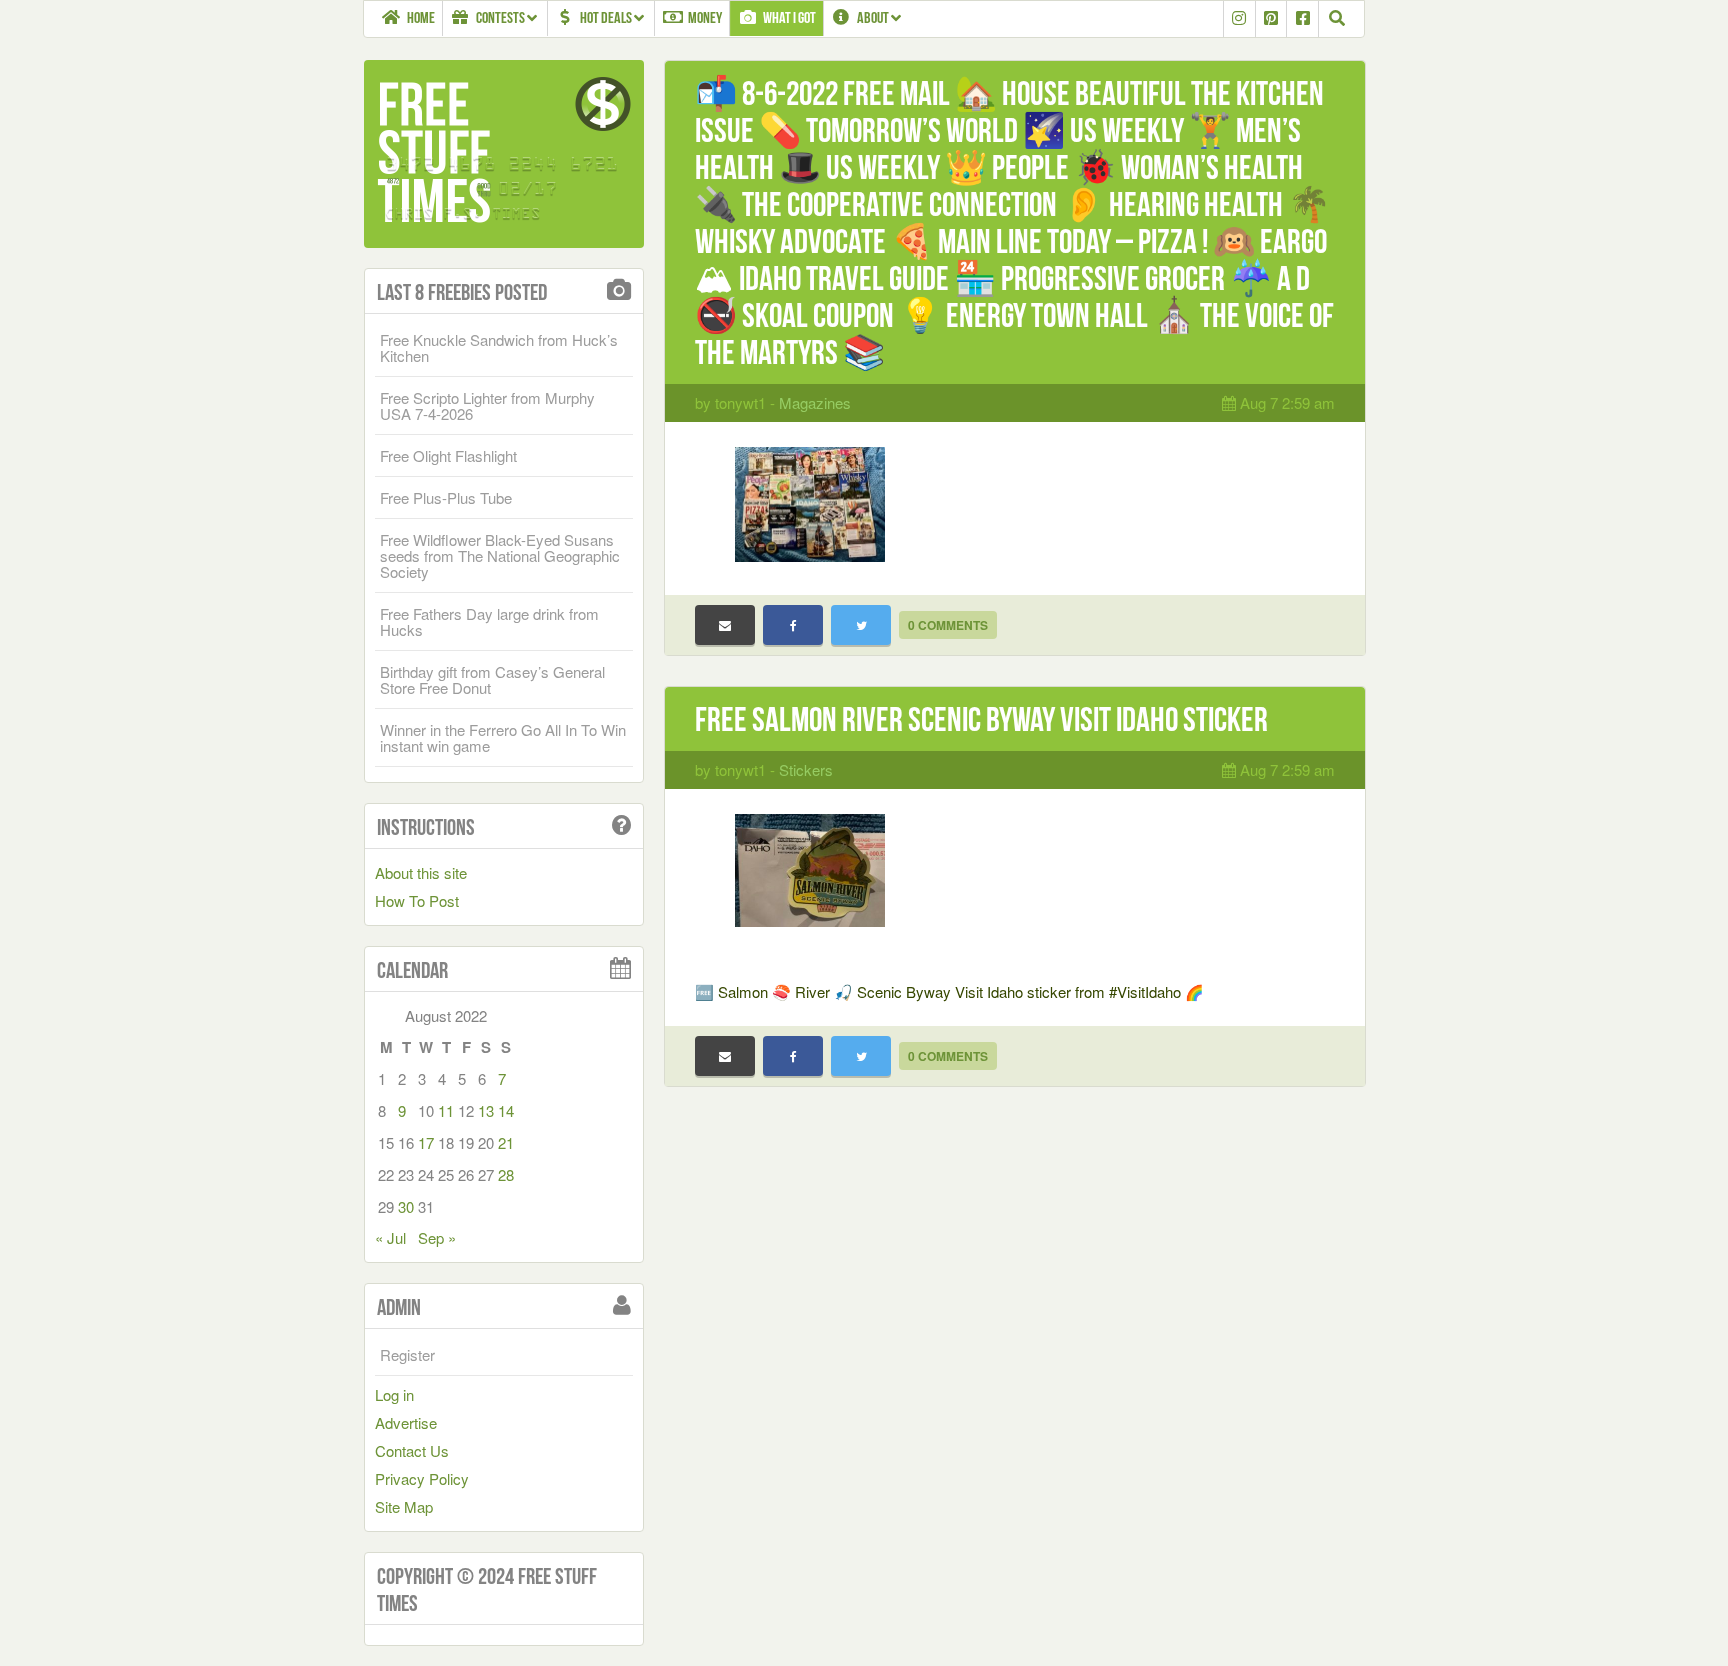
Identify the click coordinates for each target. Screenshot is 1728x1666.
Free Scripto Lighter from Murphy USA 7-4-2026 (487, 405)
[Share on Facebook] (793, 625)
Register (407, 1354)
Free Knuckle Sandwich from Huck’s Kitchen (499, 347)
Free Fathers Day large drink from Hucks (489, 621)
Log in (394, 1394)
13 (486, 1110)
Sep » (437, 1237)
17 (426, 1142)
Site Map (404, 1506)
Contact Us (412, 1450)
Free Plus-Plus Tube (446, 497)
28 (506, 1174)
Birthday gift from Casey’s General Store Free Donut (492, 679)
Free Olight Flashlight (448, 455)
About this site (421, 872)
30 (406, 1206)
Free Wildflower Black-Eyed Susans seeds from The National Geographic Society (500, 555)
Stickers (806, 769)
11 (446, 1110)
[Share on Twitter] (861, 625)
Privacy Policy (422, 1478)
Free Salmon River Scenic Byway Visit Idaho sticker (981, 719)
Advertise (406, 1422)
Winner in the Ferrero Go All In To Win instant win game (503, 737)
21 (506, 1142)
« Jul (390, 1237)
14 (506, 1110)
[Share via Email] (725, 625)
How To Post (417, 900)
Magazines (815, 402)
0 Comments (948, 625)
